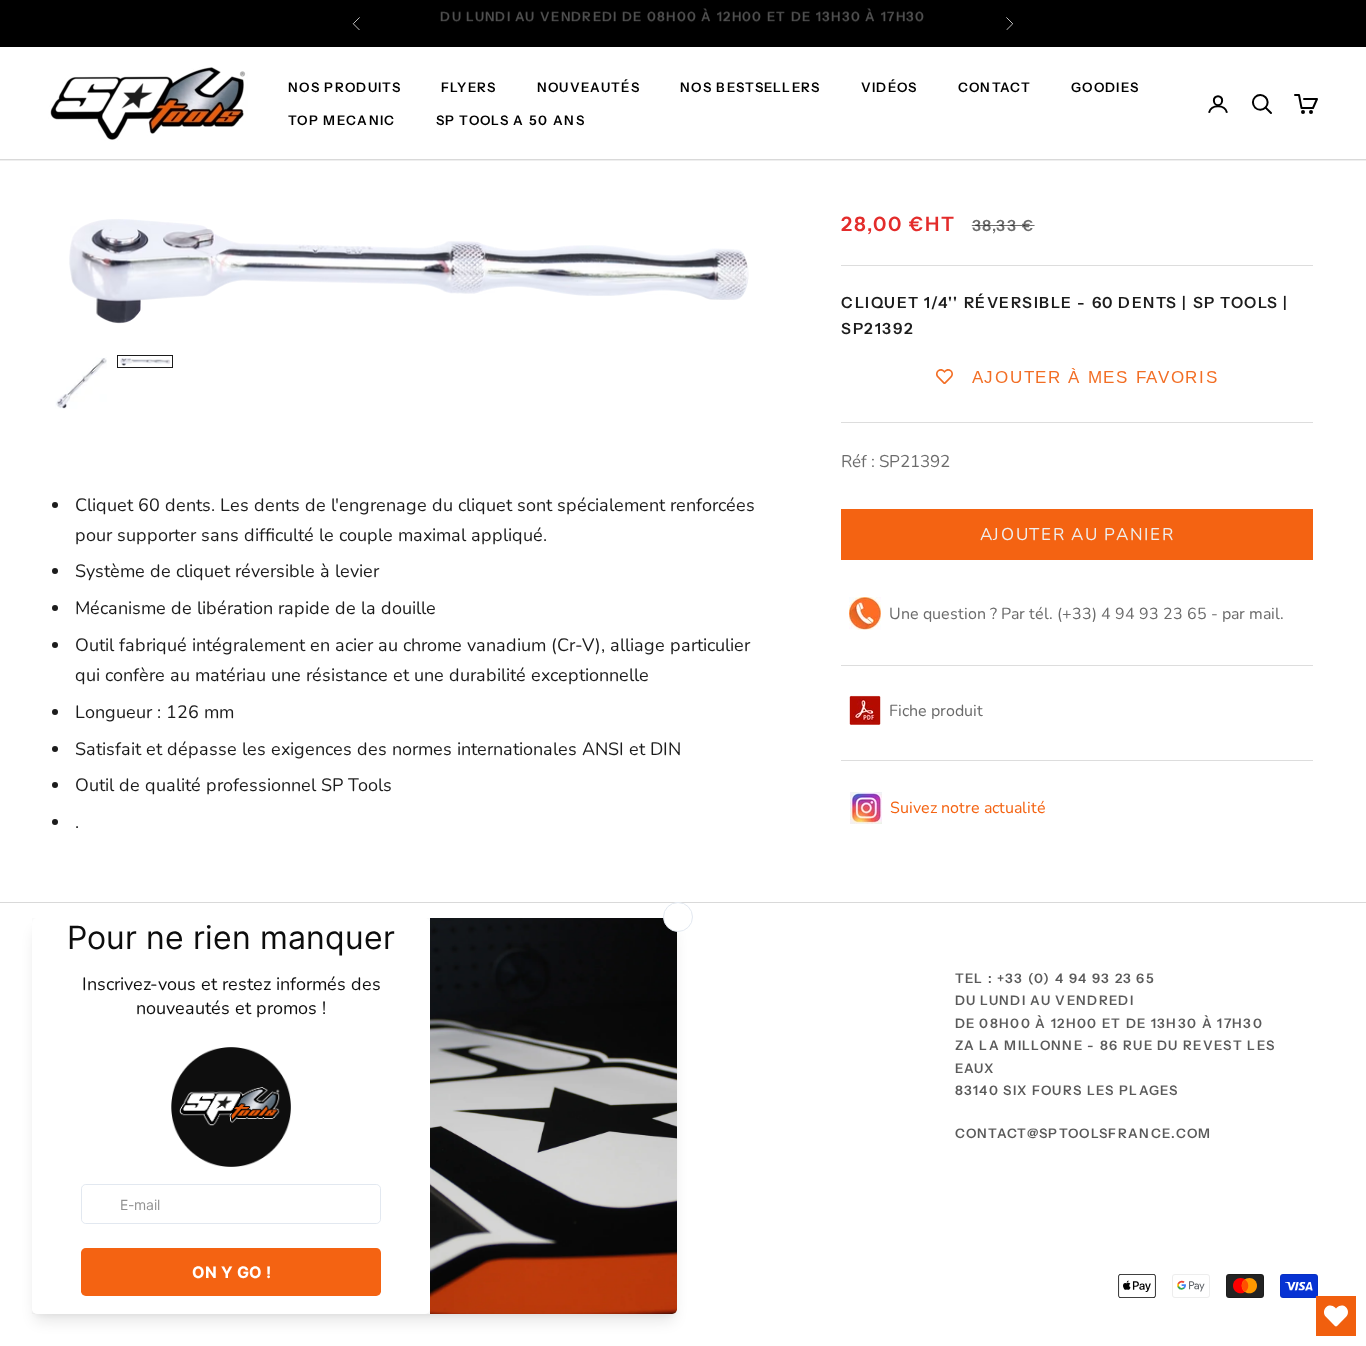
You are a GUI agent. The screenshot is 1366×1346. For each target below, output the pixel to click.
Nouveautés (588, 88)
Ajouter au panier (1077, 533)
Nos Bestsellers (750, 88)
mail (1264, 614)
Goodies (1105, 88)
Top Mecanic (342, 120)
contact (994, 88)
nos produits (344, 88)
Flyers (469, 88)
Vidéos (889, 88)
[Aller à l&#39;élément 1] (81, 383)
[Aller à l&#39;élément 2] (145, 361)
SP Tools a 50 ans (510, 120)
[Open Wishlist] (1336, 1316)
